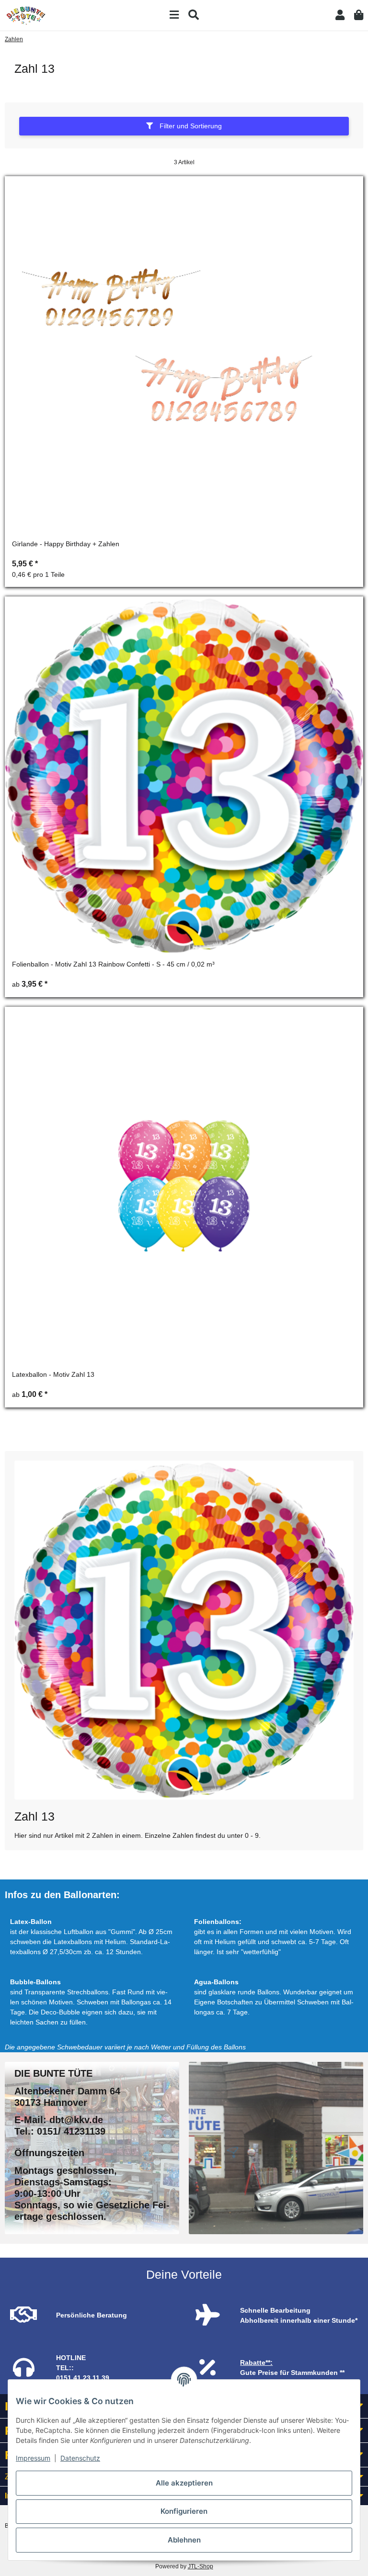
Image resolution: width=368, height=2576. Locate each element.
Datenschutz (80, 2458)
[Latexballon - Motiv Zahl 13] (184, 1186)
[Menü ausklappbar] (174, 15)
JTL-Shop (201, 2566)
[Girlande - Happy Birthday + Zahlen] (184, 355)
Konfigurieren (184, 2511)
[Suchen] (194, 15)
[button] (340, 15)
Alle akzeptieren (184, 2483)
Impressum (33, 2458)
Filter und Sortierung (190, 126)
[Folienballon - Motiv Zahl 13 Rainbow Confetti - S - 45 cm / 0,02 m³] (184, 776)
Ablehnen (184, 2540)
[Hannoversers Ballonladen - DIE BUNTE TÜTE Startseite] (26, 15)
